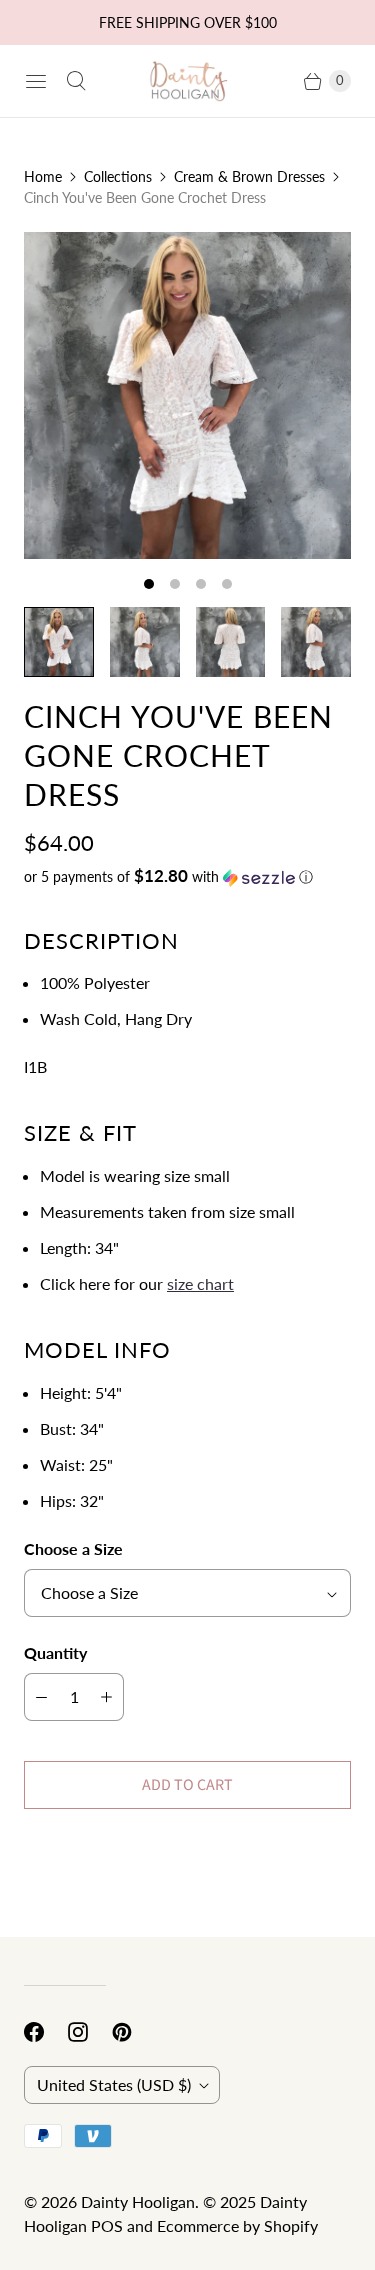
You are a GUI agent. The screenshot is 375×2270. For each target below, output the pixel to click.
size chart (200, 1283)
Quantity (55, 1652)
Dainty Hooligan (138, 2201)
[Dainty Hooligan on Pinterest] (134, 2032)
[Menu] (36, 81)
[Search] (76, 81)
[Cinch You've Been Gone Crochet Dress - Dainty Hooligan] (187, 395)
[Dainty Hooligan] (188, 80)
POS (107, 2225)
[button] (187, 877)
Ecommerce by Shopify (237, 2225)
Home (43, 176)
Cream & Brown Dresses (249, 176)
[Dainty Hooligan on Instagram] (90, 2032)
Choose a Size (73, 1548)
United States (114, 2084)
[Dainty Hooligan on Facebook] (46, 2032)
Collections (118, 176)
